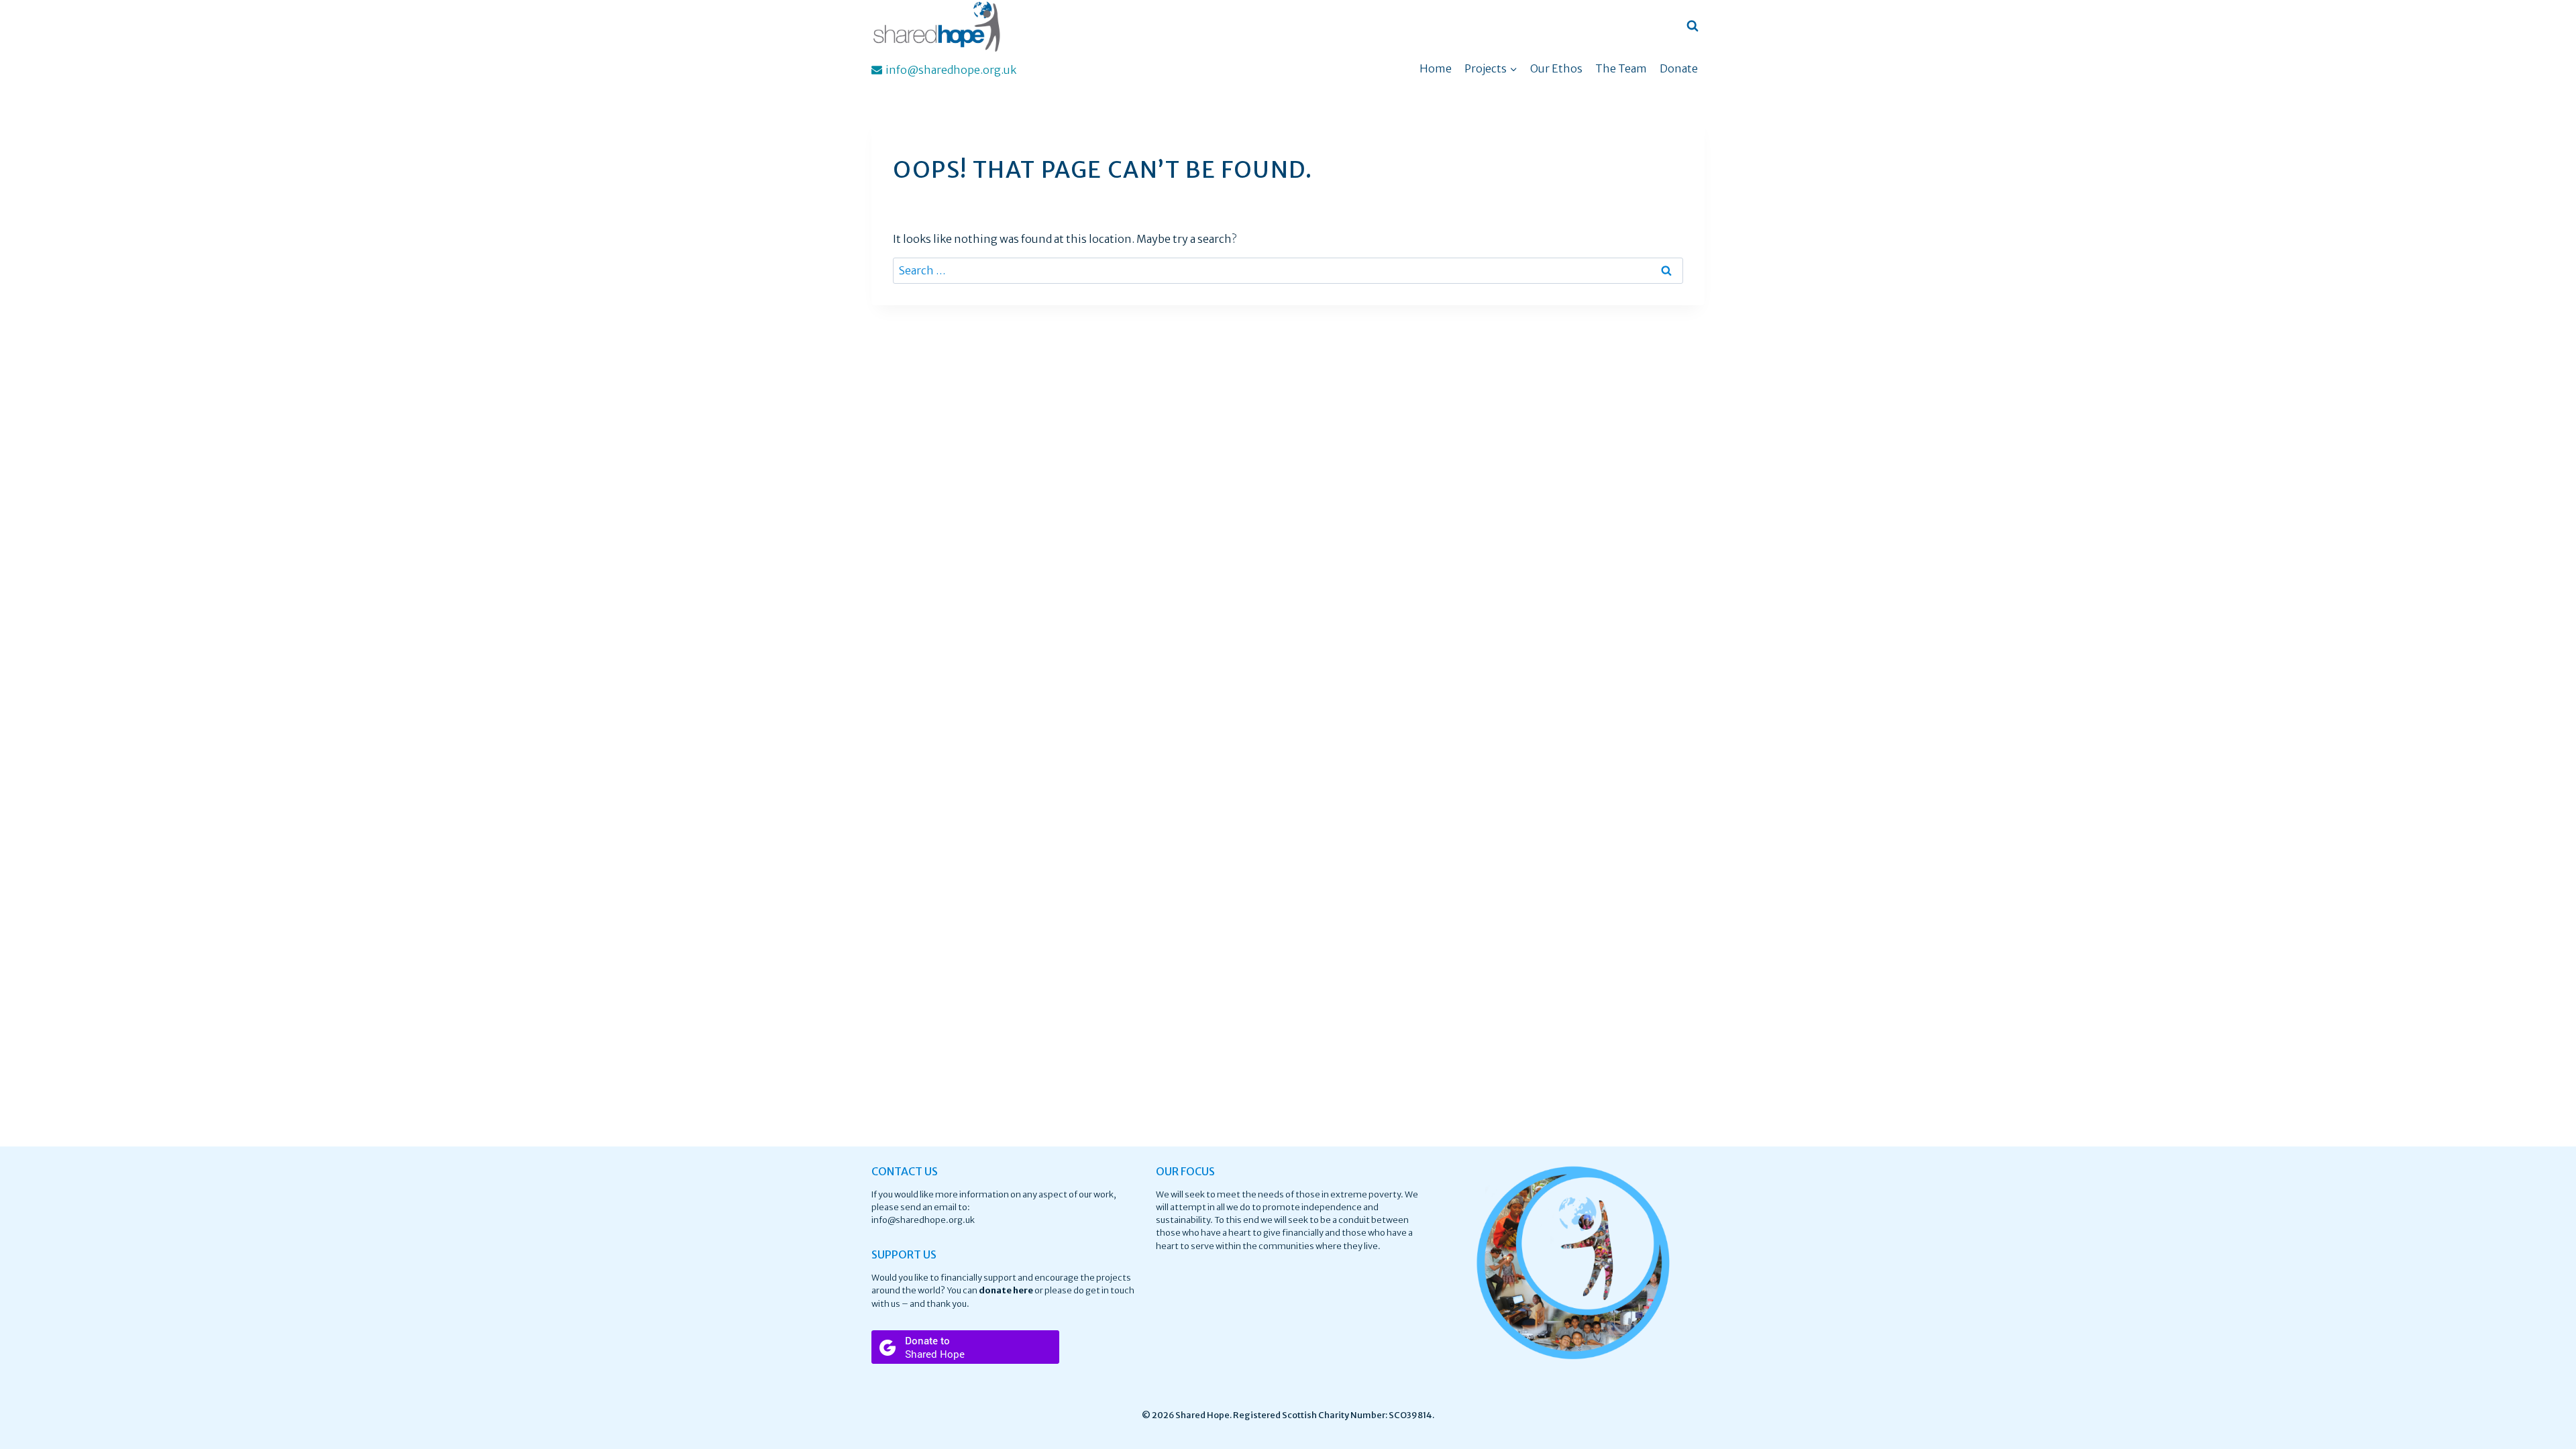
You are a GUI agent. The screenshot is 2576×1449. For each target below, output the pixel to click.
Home (1436, 68)
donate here (1006, 1290)
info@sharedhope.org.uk (923, 1220)
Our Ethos (1556, 68)
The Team (1621, 68)
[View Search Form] (1693, 26)
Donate (1679, 68)
